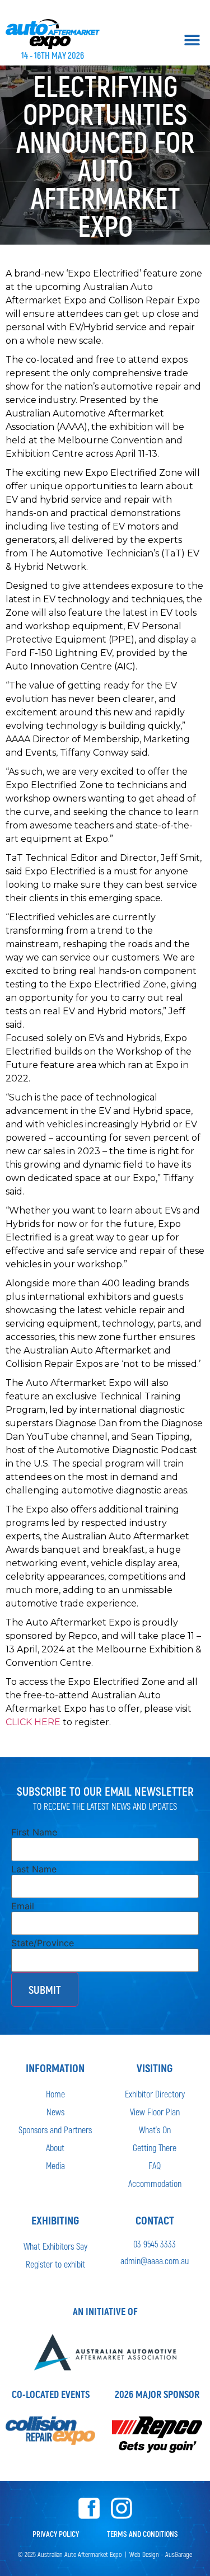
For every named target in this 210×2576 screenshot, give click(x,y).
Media (55, 2165)
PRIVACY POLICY (56, 2534)
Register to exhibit (55, 2264)
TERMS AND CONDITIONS (143, 2534)
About (55, 2148)
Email (23, 1906)
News (55, 2112)
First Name (34, 1832)
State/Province (43, 1943)
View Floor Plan (155, 2112)
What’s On (155, 2130)
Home (55, 2094)
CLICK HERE (33, 1722)
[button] (192, 39)
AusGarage (179, 2554)
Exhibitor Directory (155, 2094)
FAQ (155, 2165)
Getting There (155, 2148)
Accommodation (155, 2183)
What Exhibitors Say (55, 2246)
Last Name (34, 1869)
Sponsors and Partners (55, 2130)
